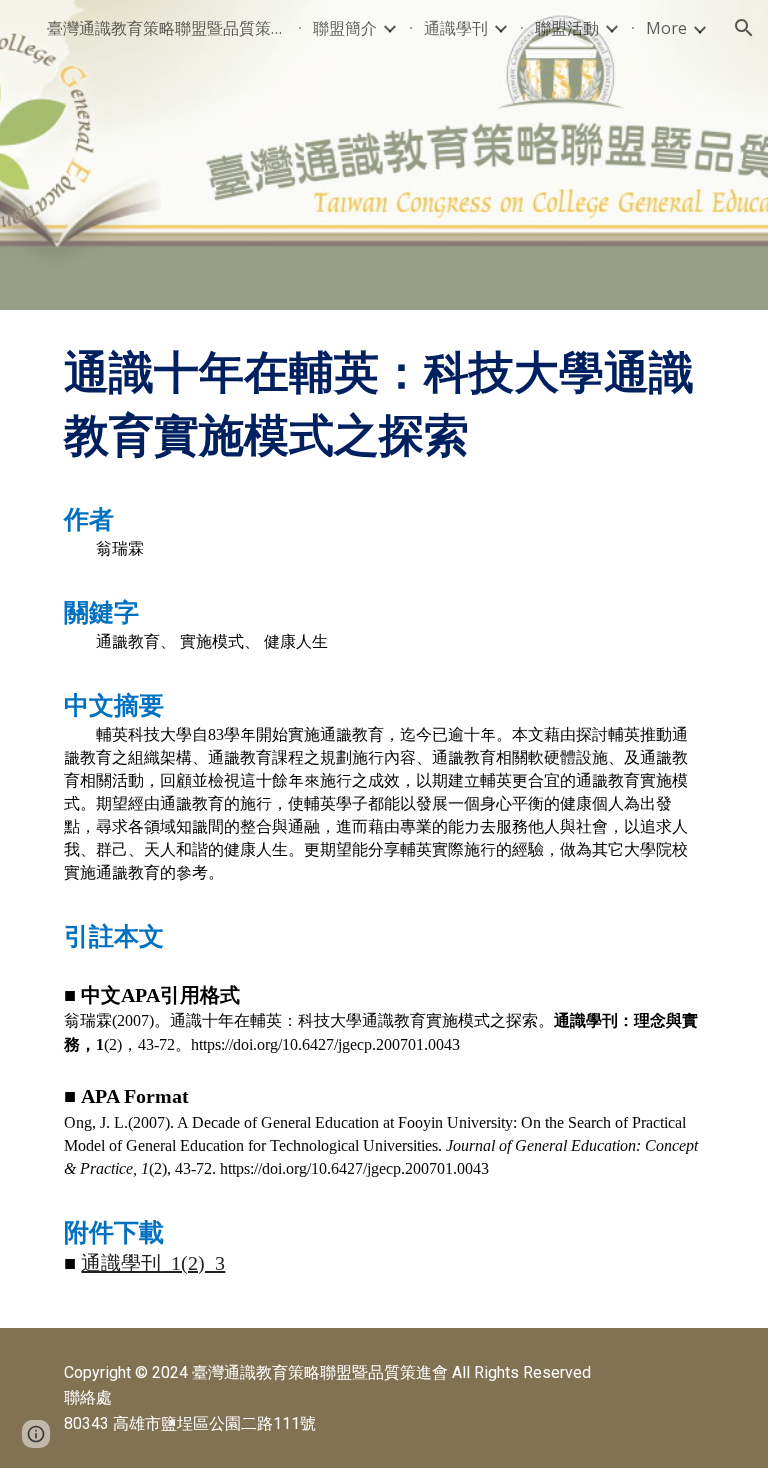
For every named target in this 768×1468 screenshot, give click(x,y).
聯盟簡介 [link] (345, 28)
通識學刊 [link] (456, 28)
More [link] (666, 28)
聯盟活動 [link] (567, 28)
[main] (383, 819)
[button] (744, 28)
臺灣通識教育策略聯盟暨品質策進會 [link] (167, 28)
